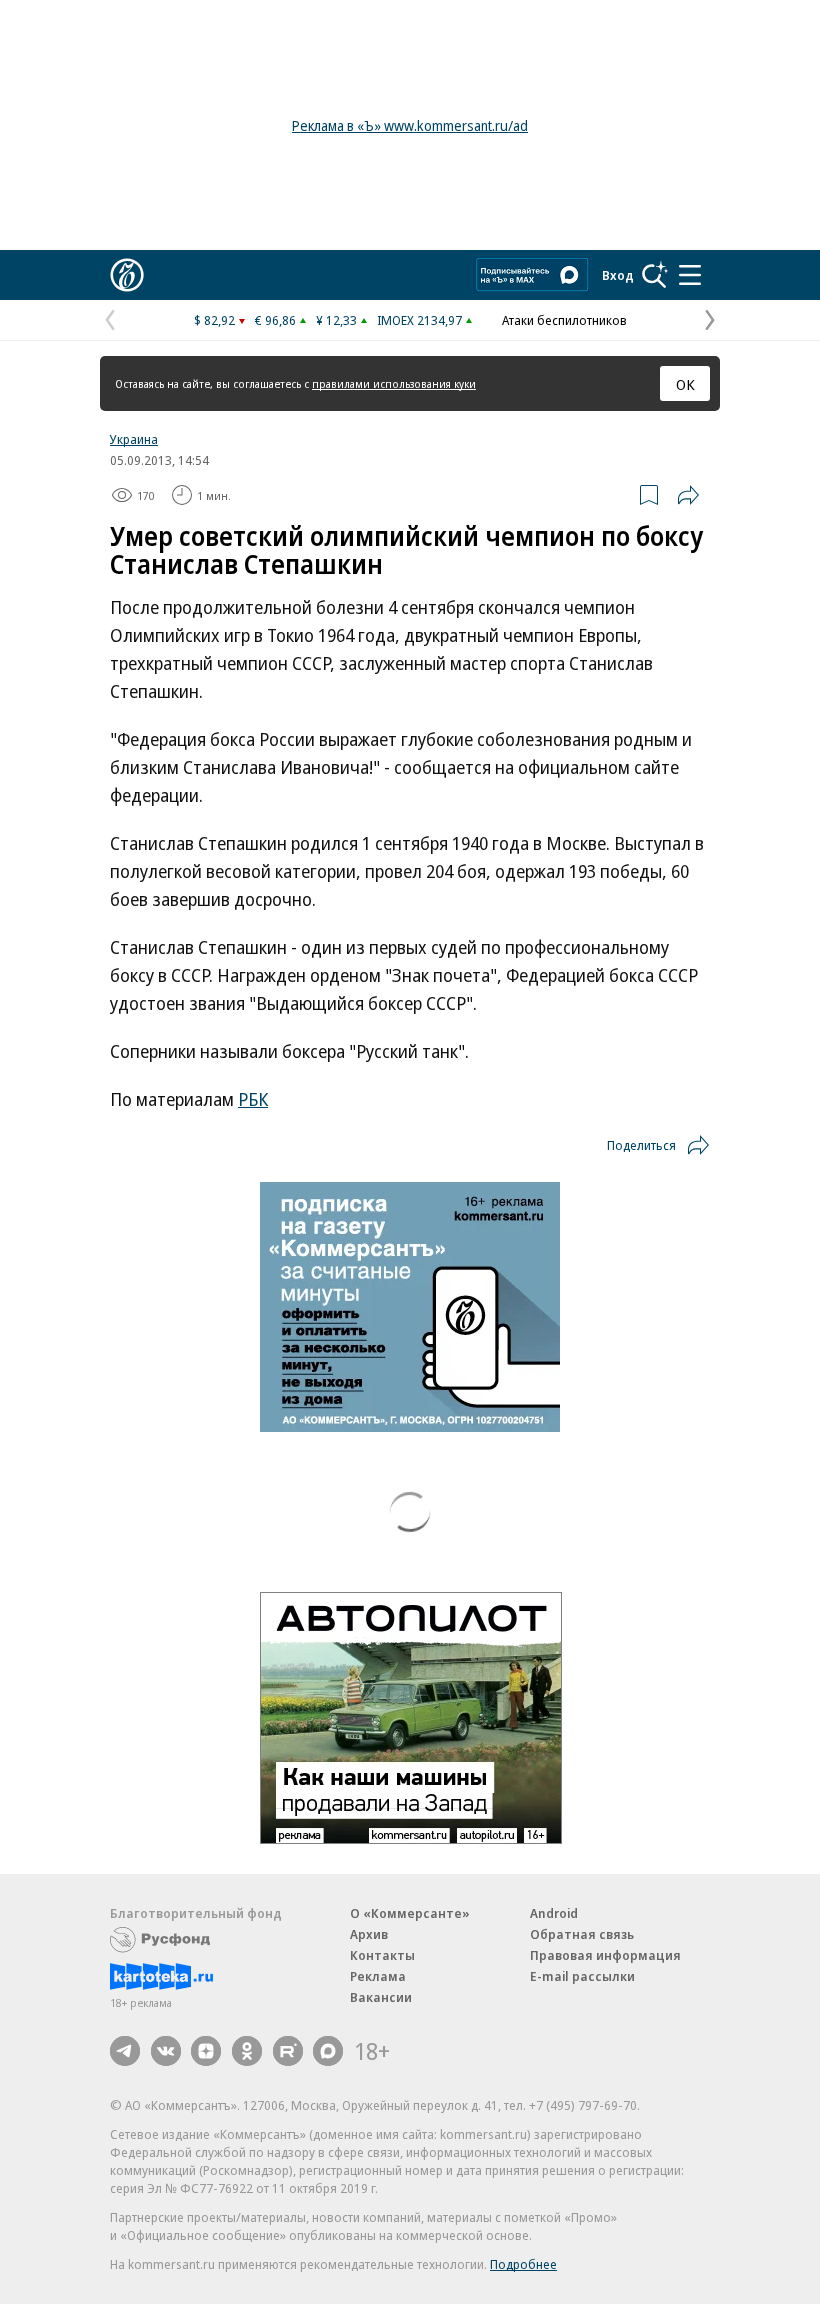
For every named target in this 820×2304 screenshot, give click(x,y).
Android (554, 1913)
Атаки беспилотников (564, 320)
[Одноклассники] (247, 2051)
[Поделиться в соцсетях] (688, 495)
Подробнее (523, 2264)
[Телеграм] (125, 2051)
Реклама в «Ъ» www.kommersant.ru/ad (410, 125)
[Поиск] (655, 275)
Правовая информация (605, 1955)
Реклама (378, 1976)
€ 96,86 (275, 320)
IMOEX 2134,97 (419, 320)
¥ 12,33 (336, 320)
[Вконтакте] (166, 2051)
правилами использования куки (394, 383)
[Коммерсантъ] (127, 275)
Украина (134, 439)
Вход (618, 275)
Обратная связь (582, 1934)
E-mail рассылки (582, 1976)
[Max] (328, 2051)
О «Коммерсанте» (410, 1913)
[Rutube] (288, 2051)
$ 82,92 (214, 320)
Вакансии (381, 1997)
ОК (685, 384)
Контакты (382, 1955)
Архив (369, 1934)
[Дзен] (206, 2051)
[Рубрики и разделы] (690, 275)
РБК (253, 1099)
